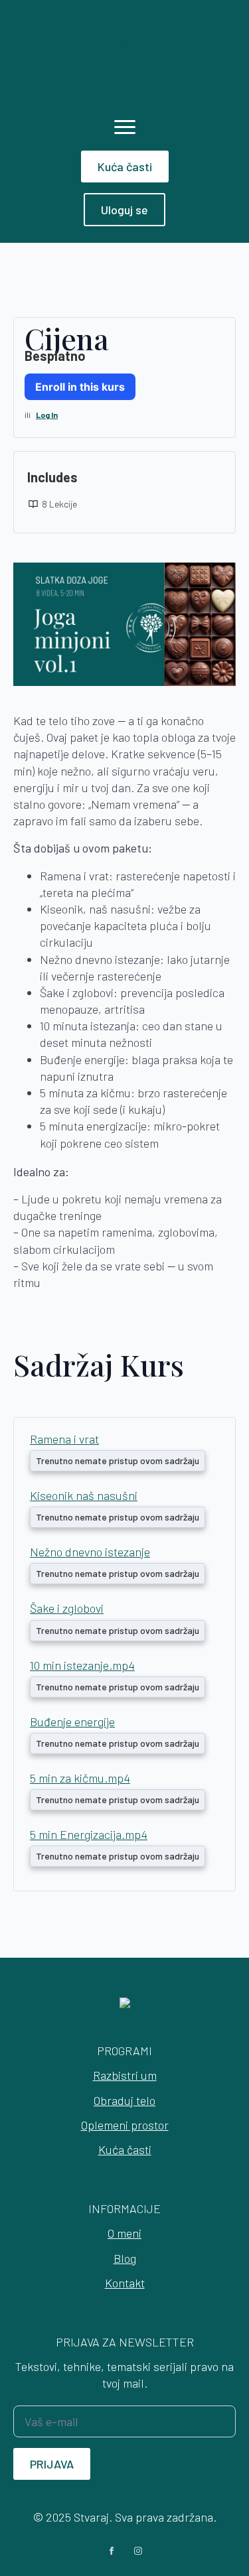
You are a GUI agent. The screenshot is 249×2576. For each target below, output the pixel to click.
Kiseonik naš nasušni (84, 1495)
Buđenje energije (72, 1722)
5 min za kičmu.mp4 (80, 1778)
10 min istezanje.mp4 (82, 1665)
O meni (124, 2233)
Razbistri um (125, 2075)
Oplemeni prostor (125, 2125)
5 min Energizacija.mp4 (89, 1834)
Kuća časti (125, 2149)
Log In (47, 415)
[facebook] (112, 2551)
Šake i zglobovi (67, 1608)
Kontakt (125, 2283)
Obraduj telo (124, 2100)
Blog (125, 2258)
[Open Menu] (125, 127)
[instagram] (138, 2551)
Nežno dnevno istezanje (90, 1552)
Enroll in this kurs (80, 387)
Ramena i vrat (64, 1439)
